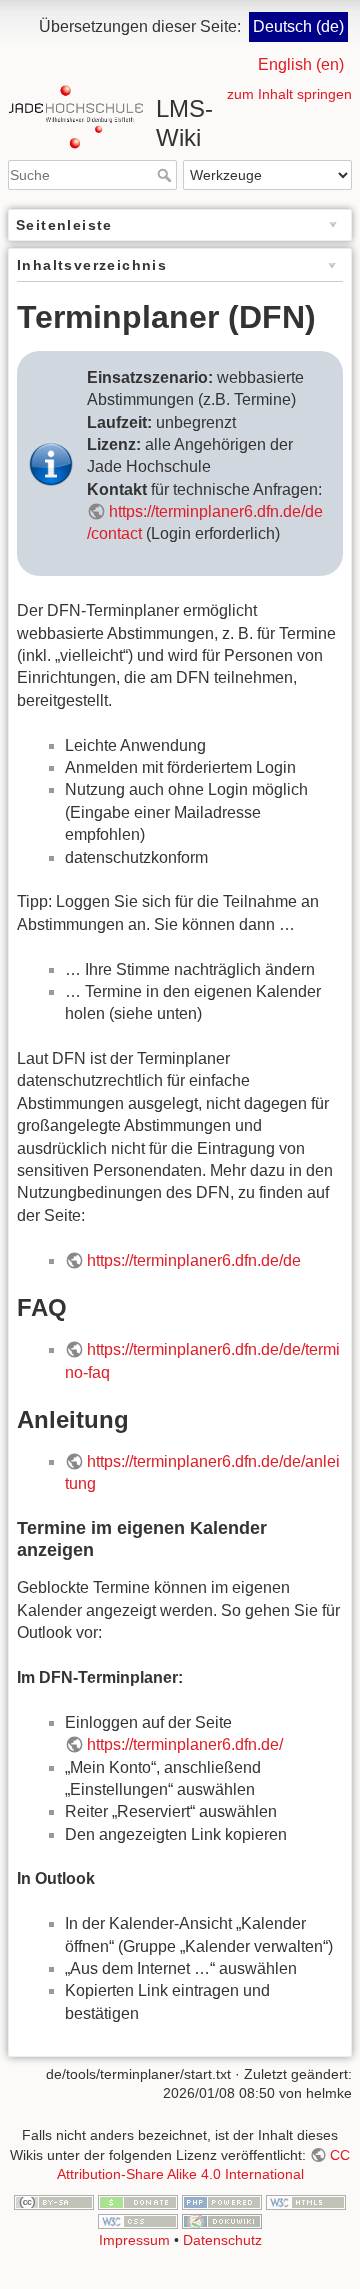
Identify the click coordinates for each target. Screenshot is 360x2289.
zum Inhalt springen (289, 94)
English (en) (301, 64)
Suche (166, 175)
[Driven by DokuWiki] (222, 2221)
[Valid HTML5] (306, 2201)
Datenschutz (222, 2240)
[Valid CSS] (138, 2221)
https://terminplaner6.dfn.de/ (185, 1744)
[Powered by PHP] (222, 2201)
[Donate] (138, 2201)
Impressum (134, 2240)
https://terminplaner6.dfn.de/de (194, 1260)
